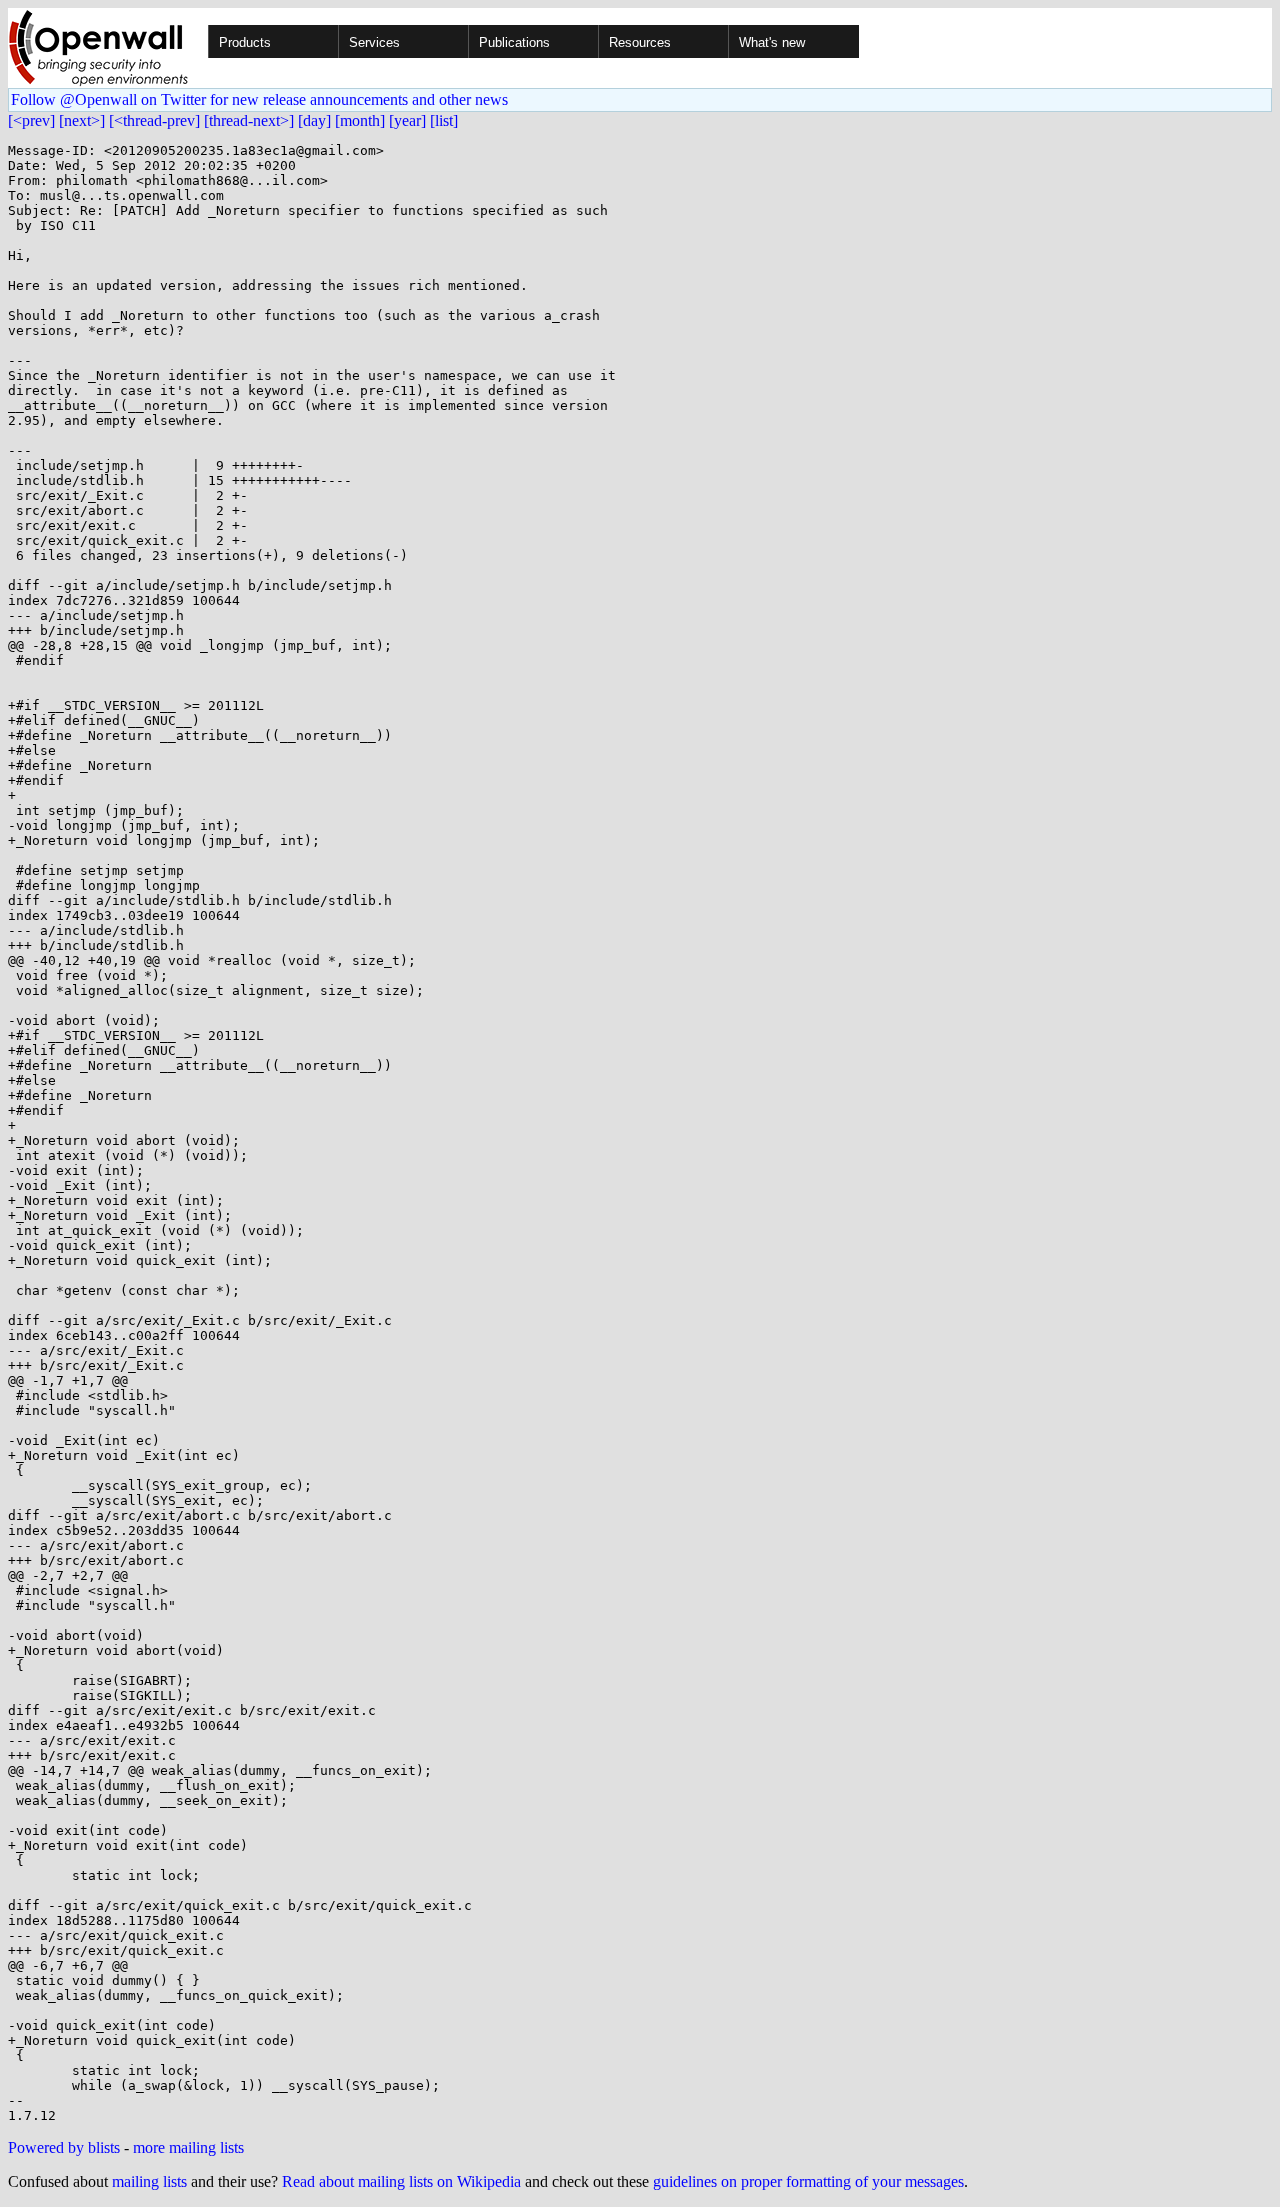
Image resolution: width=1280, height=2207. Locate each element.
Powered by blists (64, 2147)
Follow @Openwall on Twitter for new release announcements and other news (259, 99)
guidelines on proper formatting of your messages (808, 2181)
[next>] (82, 120)
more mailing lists (188, 2147)
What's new (772, 42)
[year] (407, 120)
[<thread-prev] (154, 120)
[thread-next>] (249, 120)
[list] (444, 120)
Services (374, 42)
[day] (314, 120)
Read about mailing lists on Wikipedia (401, 2181)
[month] (360, 120)
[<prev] (31, 120)
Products (245, 42)
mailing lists (149, 2181)
